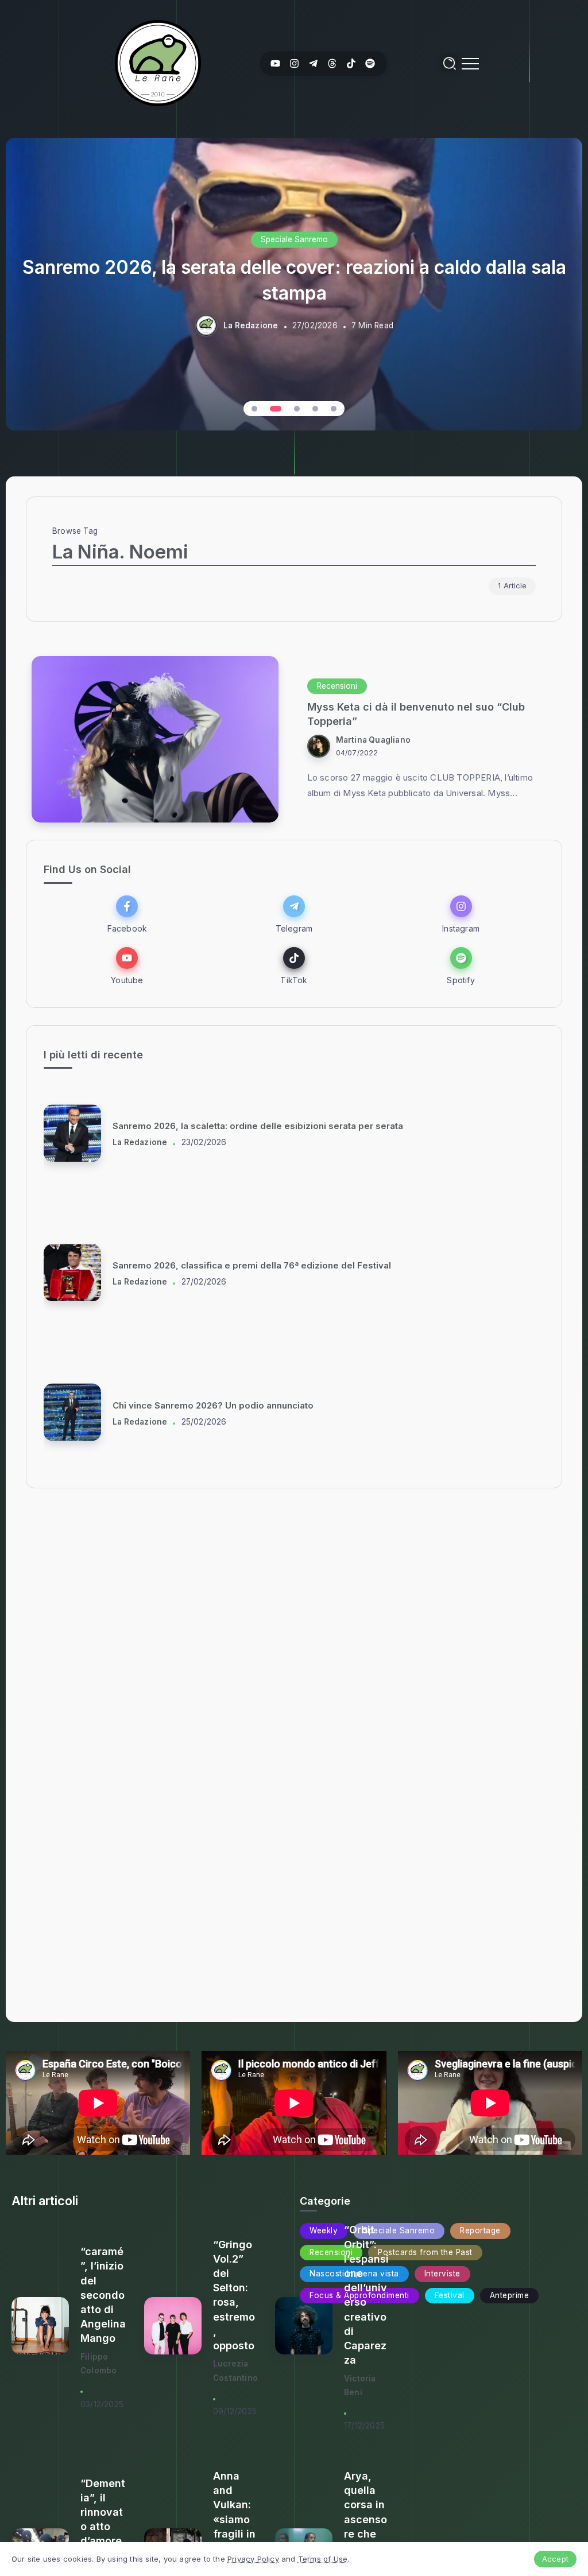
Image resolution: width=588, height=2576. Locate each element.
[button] (254, 409)
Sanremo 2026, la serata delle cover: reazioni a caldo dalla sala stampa (294, 280)
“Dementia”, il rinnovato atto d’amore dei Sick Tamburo (103, 2527)
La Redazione (251, 325)
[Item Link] (155, 739)
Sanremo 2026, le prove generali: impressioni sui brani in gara (247, 1266)
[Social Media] (275, 63)
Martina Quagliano (373, 740)
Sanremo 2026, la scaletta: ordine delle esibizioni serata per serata (258, 1405)
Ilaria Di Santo (140, 1142)
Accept (555, 2559)
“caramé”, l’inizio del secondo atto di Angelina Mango (103, 2295)
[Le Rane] (158, 62)
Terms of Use (323, 2559)
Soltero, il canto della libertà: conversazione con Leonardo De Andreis (265, 1126)
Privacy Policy (253, 2559)
